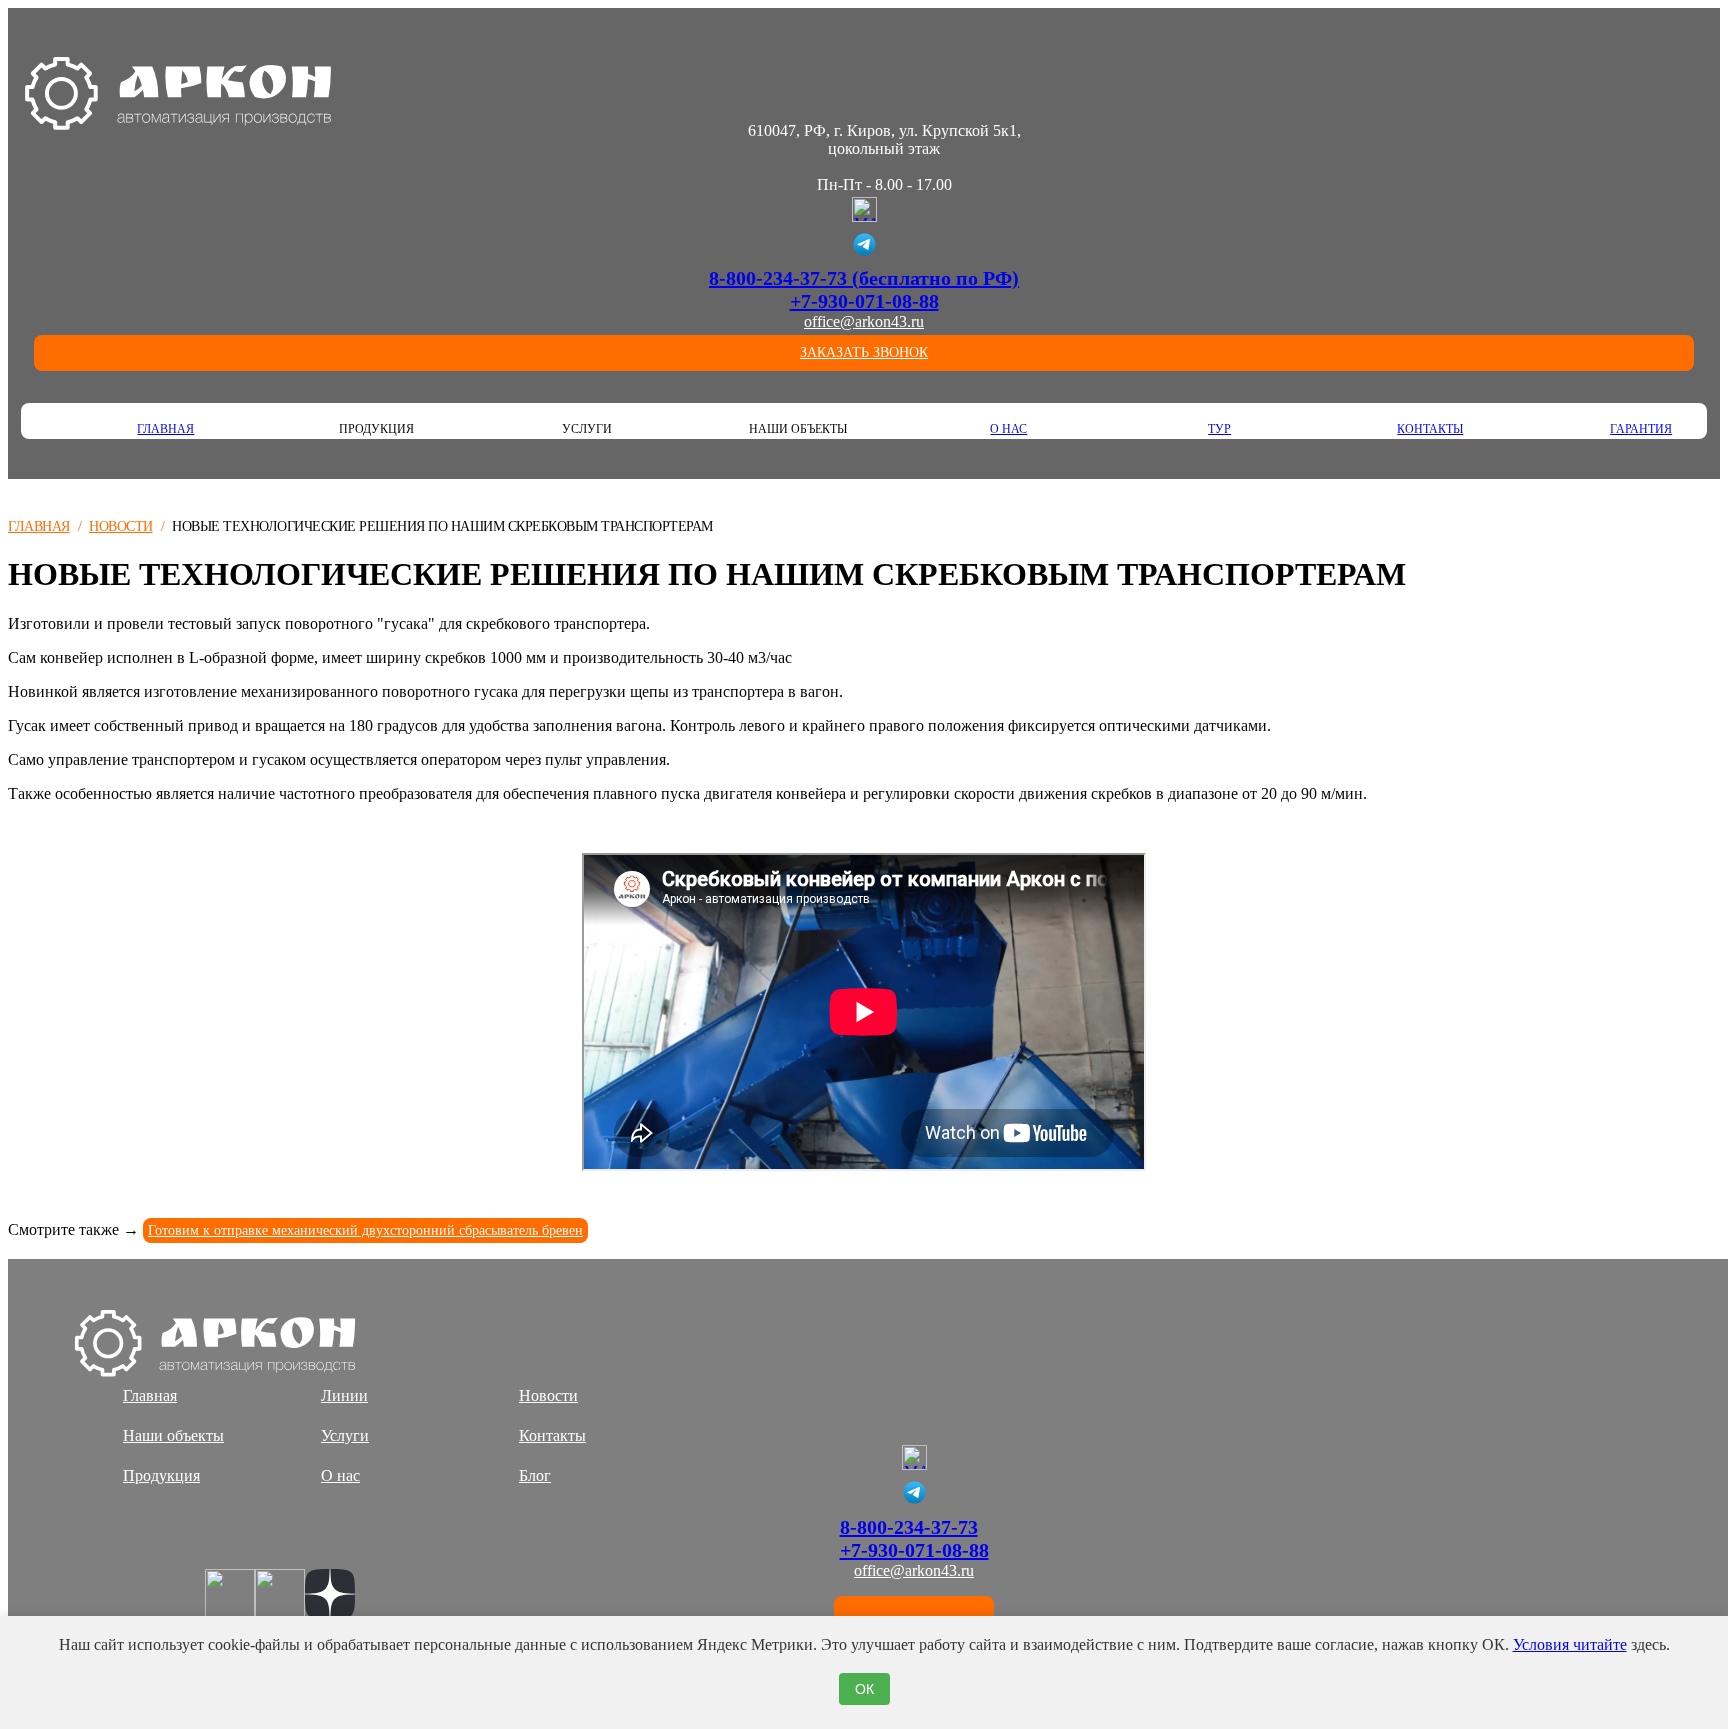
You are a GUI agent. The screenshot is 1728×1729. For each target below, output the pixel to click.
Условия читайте (1570, 1644)
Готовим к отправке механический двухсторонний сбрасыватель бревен (365, 1230)
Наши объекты (173, 1435)
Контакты (1430, 429)
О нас (1008, 429)
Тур (1219, 429)
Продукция (161, 1475)
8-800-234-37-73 (909, 1527)
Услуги (345, 1435)
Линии (344, 1395)
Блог (535, 1475)
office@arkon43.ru (864, 321)
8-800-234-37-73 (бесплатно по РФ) (864, 278)
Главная (165, 429)
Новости (121, 526)
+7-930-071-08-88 (864, 301)
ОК (864, 1689)
